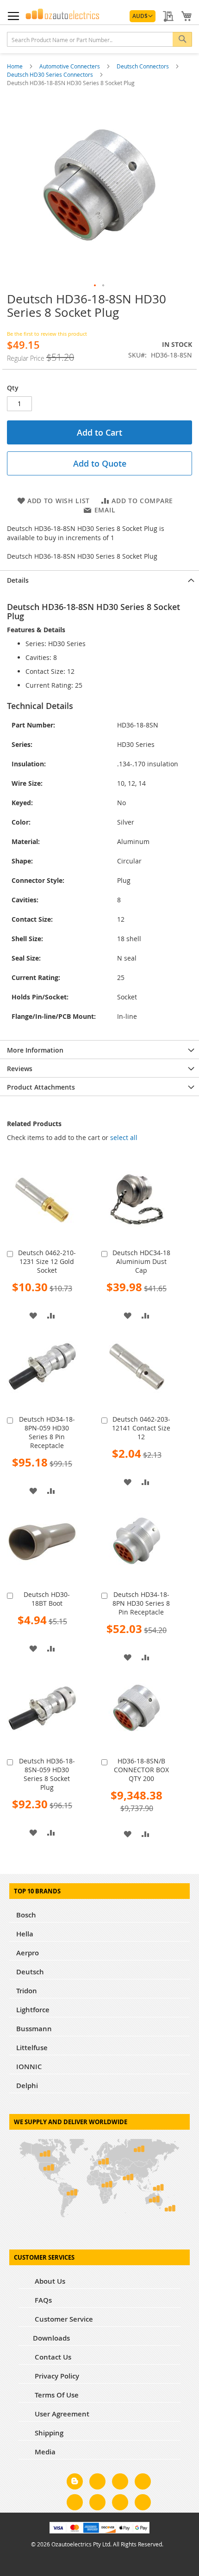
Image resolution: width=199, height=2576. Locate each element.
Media (44, 2452)
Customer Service (63, 2319)
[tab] (99, 579)
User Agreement (61, 2414)
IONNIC (29, 2067)
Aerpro (28, 1953)
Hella (25, 1934)
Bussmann (34, 2029)
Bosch (26, 1915)
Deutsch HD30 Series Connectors (51, 74)
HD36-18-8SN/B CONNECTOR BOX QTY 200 (141, 1770)
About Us (49, 2281)
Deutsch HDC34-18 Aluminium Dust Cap (141, 1261)
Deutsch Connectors (143, 66)
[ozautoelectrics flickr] (97, 2504)
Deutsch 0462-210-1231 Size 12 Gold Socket (47, 1261)
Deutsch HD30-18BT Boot (47, 1599)
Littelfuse (32, 2048)
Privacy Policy (56, 2376)
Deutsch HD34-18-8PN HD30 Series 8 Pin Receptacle (141, 1603)
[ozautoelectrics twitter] (143, 2483)
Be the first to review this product (47, 334)
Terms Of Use (56, 2395)
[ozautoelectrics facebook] (97, 2483)
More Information (35, 1050)
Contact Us (52, 2357)
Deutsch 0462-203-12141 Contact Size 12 (141, 1428)
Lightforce (33, 2010)
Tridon (27, 1991)
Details (18, 580)
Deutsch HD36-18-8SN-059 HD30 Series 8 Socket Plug (47, 1774)
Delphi (27, 2086)
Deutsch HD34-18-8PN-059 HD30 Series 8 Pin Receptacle (47, 1432)
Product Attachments (41, 1087)
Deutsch (30, 1972)
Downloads (51, 2338)
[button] (143, 16)
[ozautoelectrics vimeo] (143, 2504)
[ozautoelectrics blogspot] (75, 2481)
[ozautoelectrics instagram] (120, 2483)
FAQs (42, 2300)
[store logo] (62, 14)
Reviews (20, 1069)
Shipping (48, 2433)
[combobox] (99, 39)
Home (16, 66)
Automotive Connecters (70, 66)
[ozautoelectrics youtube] (120, 2504)
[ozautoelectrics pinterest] (75, 2504)
